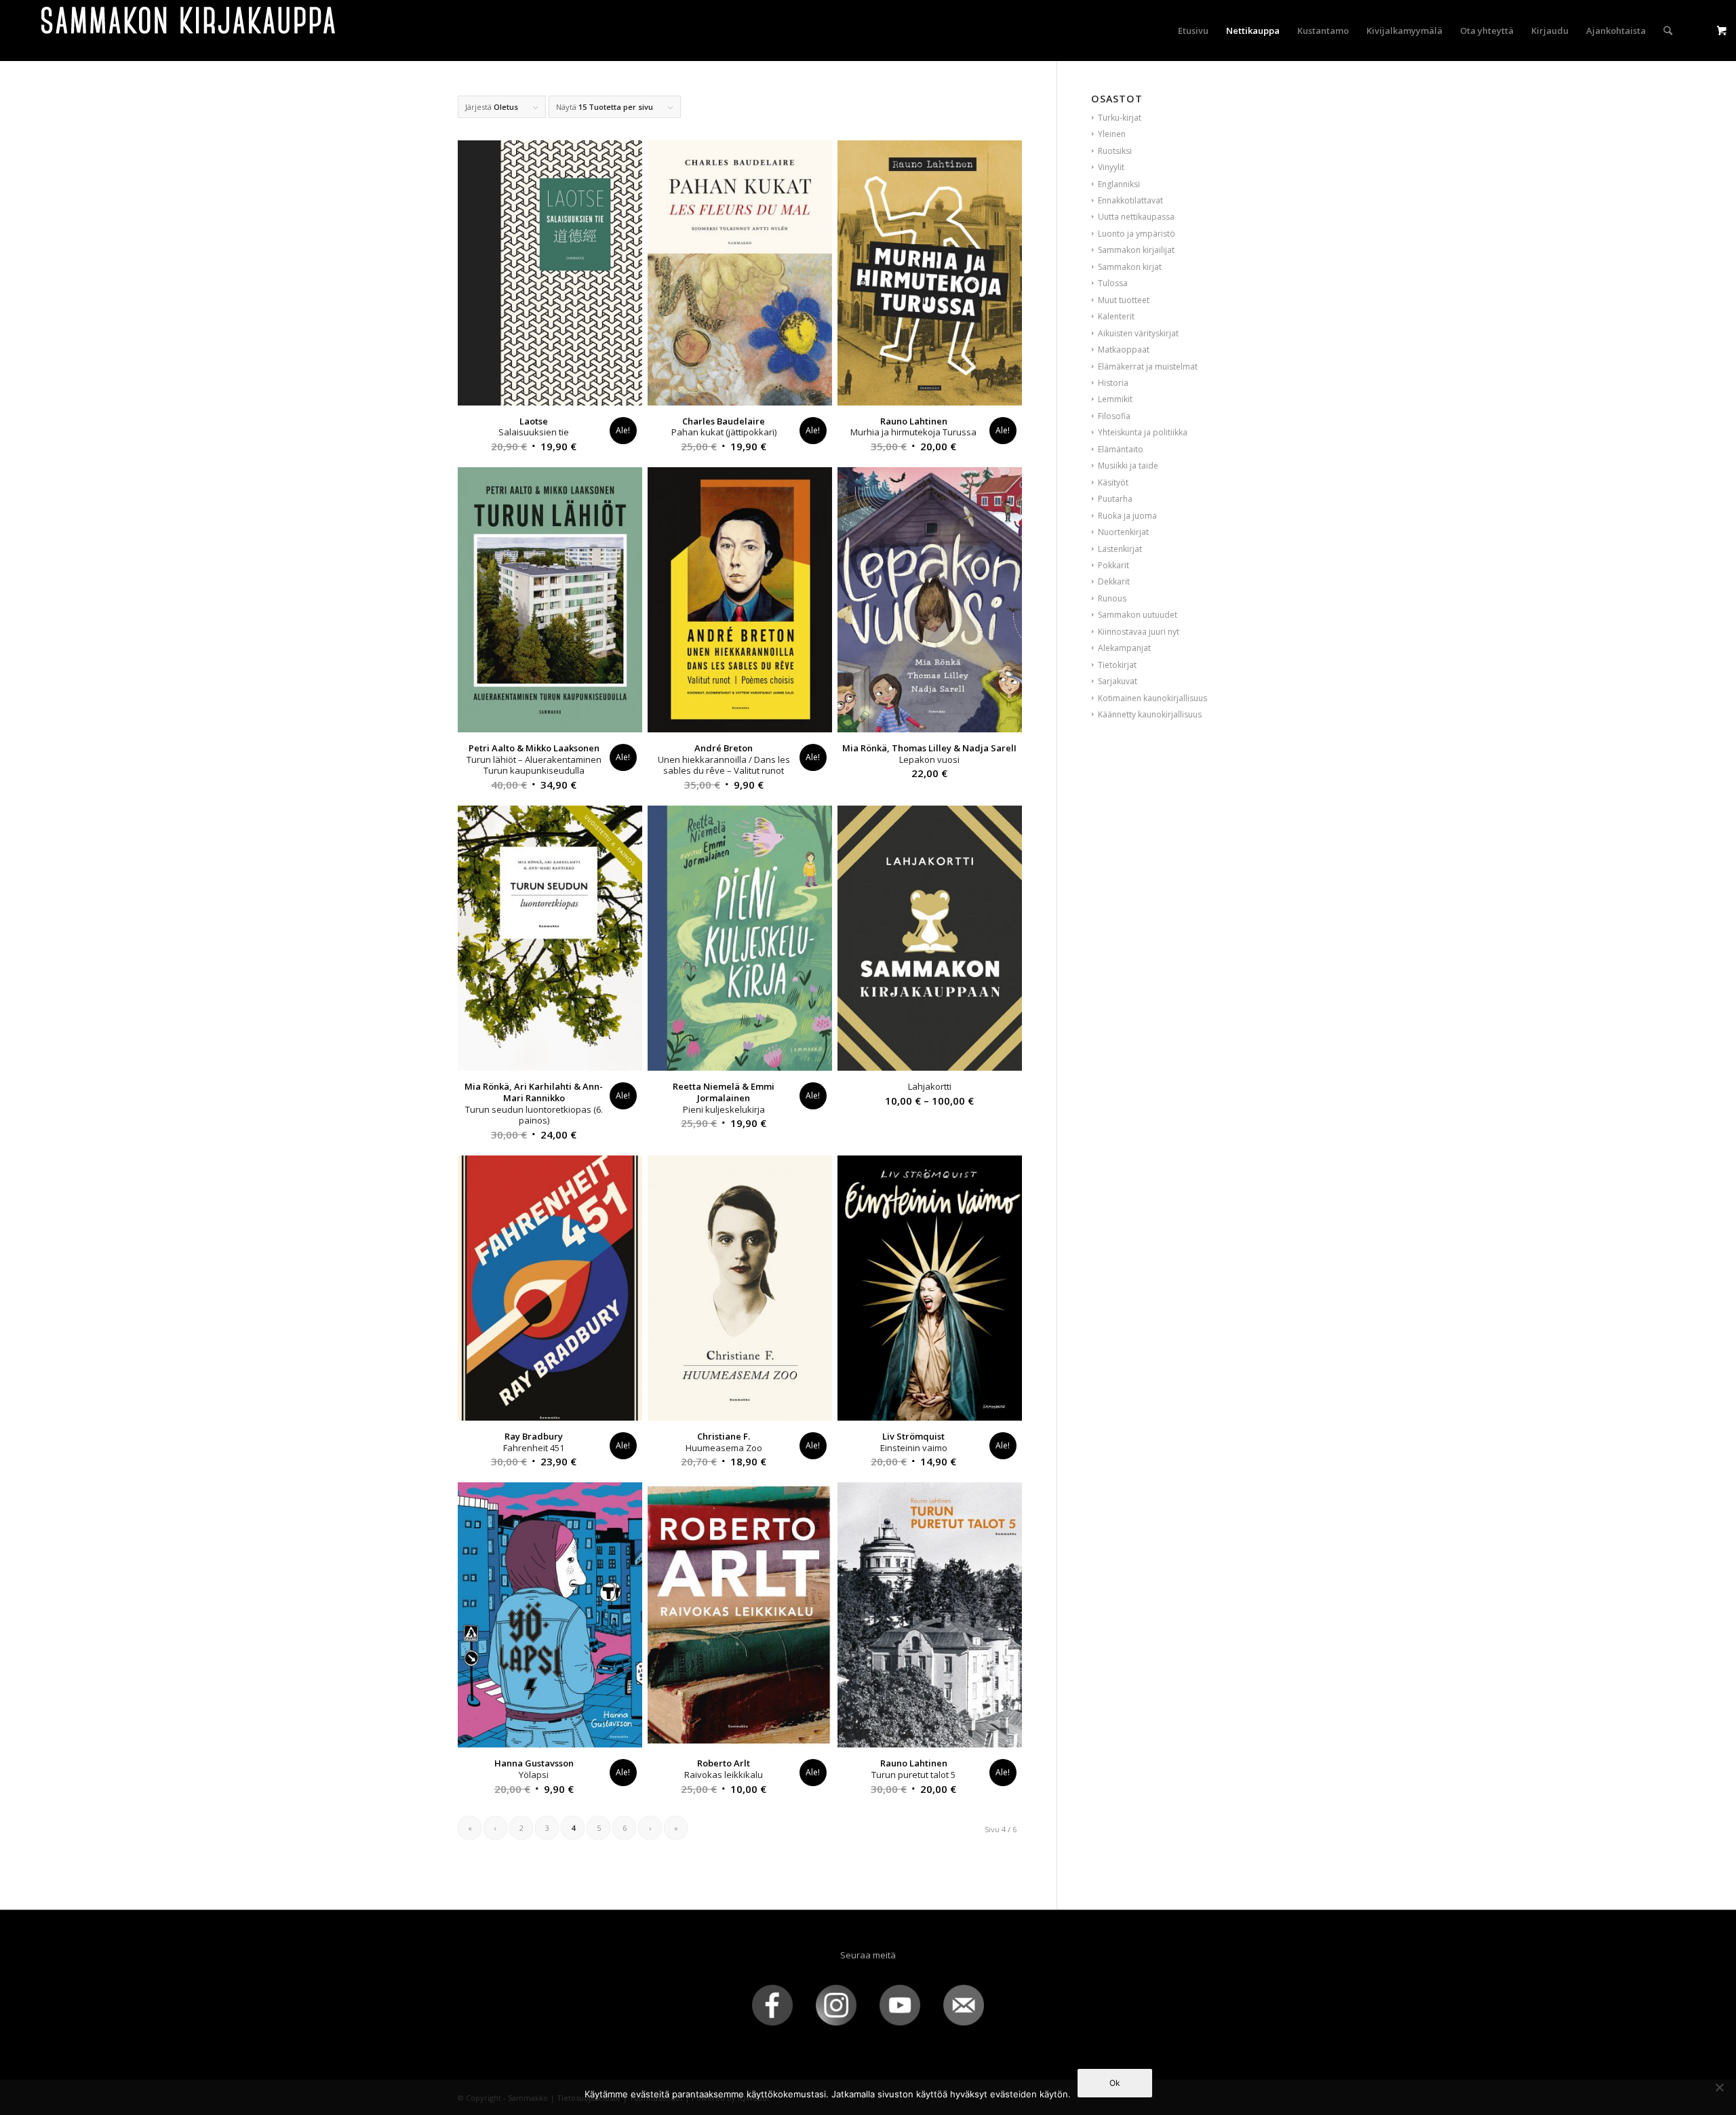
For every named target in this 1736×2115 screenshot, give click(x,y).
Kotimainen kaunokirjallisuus (1152, 698)
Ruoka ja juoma (1127, 516)
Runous (1112, 598)
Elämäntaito (1121, 449)
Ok (1115, 2083)
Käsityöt (1113, 482)
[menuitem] (1193, 31)
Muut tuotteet (1124, 300)
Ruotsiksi (1115, 151)
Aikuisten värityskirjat (1138, 333)
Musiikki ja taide (1128, 466)
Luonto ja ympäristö (1137, 234)
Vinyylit (1111, 167)
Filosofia (1114, 416)
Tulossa (1113, 283)
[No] (1719, 2087)
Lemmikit (1115, 399)
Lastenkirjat (1120, 549)
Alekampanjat (1124, 648)
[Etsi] (1668, 31)
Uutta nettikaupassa (1136, 217)
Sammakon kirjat (1130, 267)
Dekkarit (1114, 581)
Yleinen (1112, 134)
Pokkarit (1113, 565)
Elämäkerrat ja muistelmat (1148, 367)
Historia (1113, 383)
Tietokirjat (1117, 665)
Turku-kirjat (1120, 118)
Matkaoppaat (1124, 350)
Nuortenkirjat (1123, 532)
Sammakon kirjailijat (1136, 250)
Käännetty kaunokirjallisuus (1150, 714)
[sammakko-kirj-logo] (189, 31)
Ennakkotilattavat (1130, 200)
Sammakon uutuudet (1138, 615)
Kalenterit (1116, 316)
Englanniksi (1119, 184)
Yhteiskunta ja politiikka (1143, 432)
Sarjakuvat (1118, 681)
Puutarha (1115, 499)
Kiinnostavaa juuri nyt (1139, 632)
